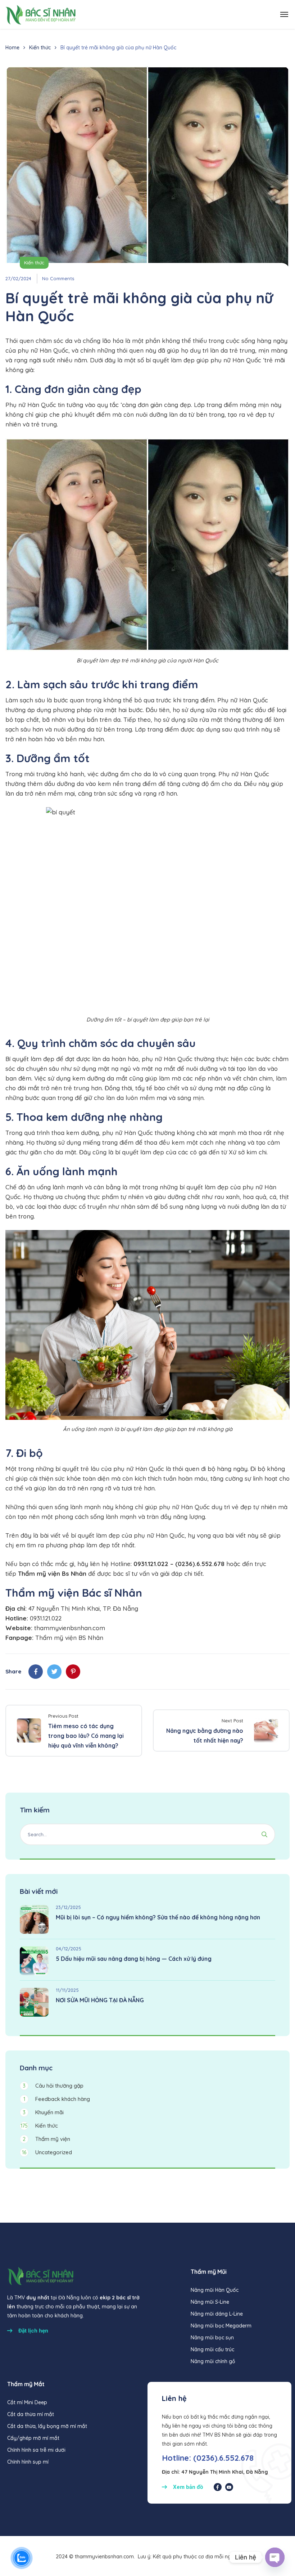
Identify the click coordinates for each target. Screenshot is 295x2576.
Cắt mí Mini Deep (27, 2402)
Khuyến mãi (43, 2112)
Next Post (232, 1721)
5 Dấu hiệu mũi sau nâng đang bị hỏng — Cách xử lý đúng (134, 1959)
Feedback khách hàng (57, 2099)
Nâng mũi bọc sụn (212, 2338)
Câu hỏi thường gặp (53, 2086)
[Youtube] (229, 2487)
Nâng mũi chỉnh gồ (213, 2361)
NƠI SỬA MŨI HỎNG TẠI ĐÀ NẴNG (100, 2000)
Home (12, 48)
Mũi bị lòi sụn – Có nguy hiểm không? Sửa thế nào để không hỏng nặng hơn (158, 1917)
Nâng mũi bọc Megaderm (221, 2326)
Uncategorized (47, 2152)
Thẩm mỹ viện (46, 2139)
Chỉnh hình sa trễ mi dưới (36, 2450)
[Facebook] (36, 1672)
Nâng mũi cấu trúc (212, 2349)
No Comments (58, 278)
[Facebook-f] (218, 2487)
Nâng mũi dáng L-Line (217, 2314)
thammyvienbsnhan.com (70, 1628)
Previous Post (63, 1716)
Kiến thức (40, 48)
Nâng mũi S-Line (210, 2302)
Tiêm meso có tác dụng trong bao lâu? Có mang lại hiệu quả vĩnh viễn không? (86, 1736)
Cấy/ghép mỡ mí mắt (33, 2438)
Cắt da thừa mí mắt (31, 2414)
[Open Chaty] (275, 2557)
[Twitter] (54, 1672)
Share (13, 1671)
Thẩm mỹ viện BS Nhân (69, 1638)
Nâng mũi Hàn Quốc (215, 2290)
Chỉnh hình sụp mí (28, 2462)
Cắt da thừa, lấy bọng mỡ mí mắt (47, 2426)
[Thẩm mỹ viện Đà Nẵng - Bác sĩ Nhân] (40, 14)
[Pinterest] (73, 1672)
